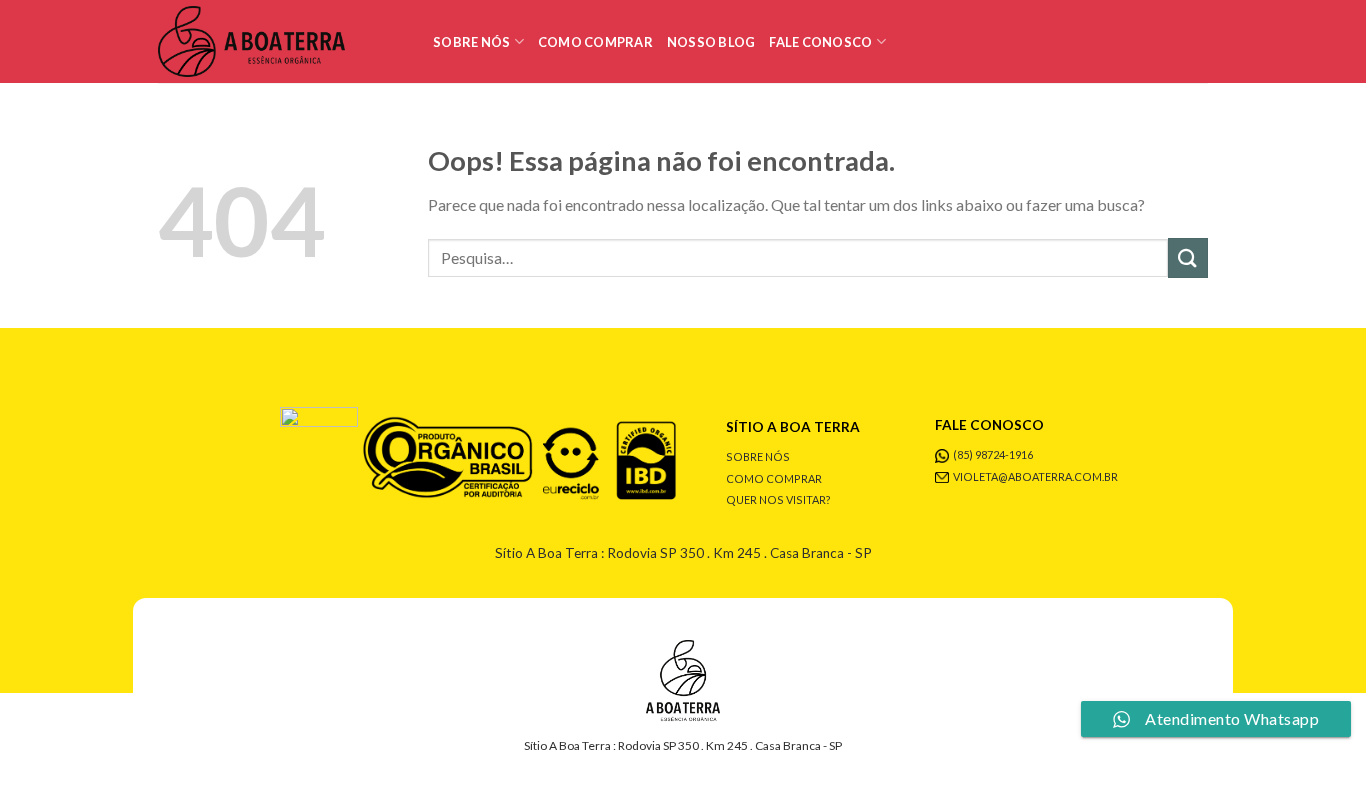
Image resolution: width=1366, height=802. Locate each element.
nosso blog (711, 42)
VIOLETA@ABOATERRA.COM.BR (1035, 476)
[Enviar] (1188, 257)
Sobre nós (471, 42)
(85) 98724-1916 (993, 454)
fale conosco (820, 42)
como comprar (595, 42)
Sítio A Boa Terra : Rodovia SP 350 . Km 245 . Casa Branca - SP (683, 553)
